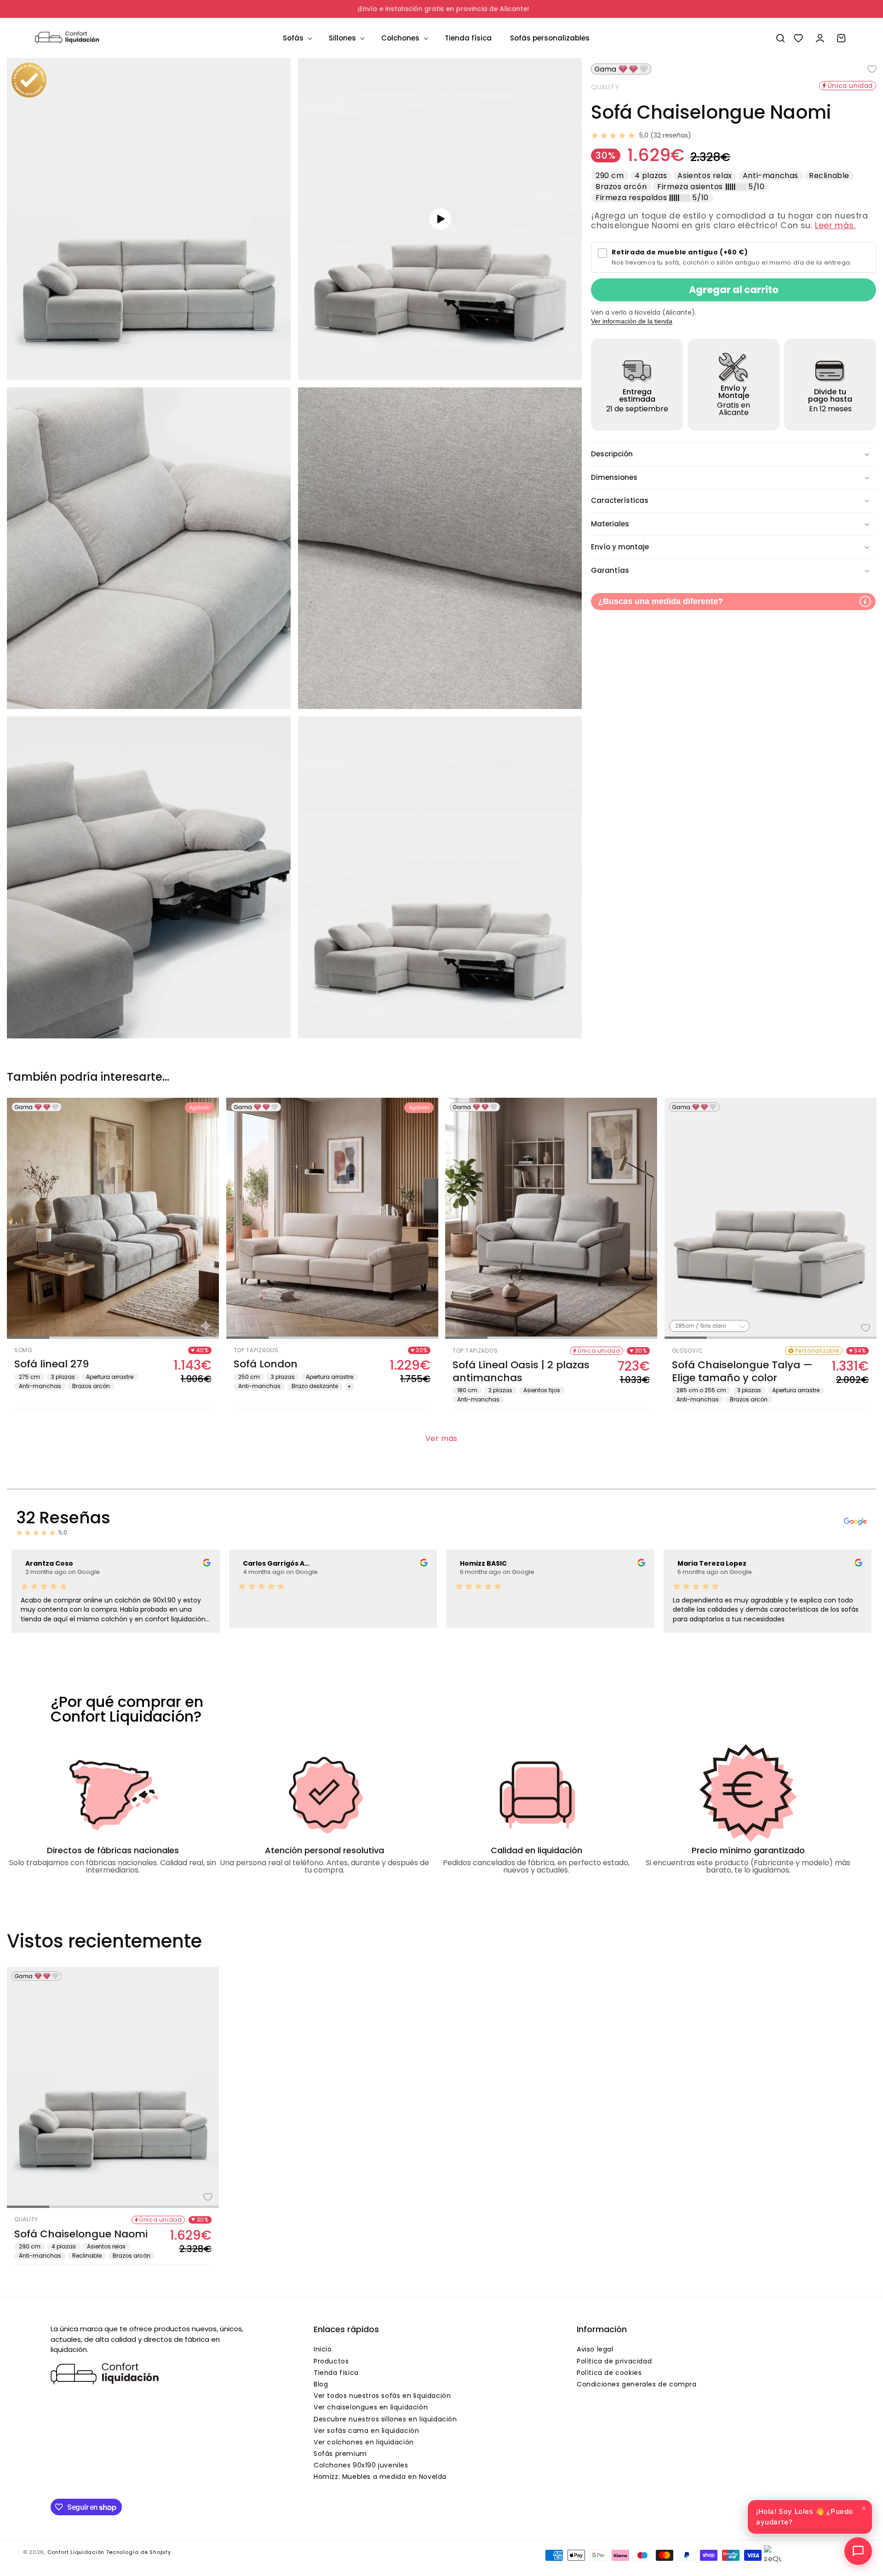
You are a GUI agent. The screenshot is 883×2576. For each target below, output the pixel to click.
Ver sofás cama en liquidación (366, 2431)
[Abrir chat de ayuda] (858, 2551)
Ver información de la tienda (632, 321)
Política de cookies (609, 2373)
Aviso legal (595, 2349)
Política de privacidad (614, 2361)
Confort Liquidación (76, 2552)
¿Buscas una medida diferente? (660, 601)
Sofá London (266, 1364)
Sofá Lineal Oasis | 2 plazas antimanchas (521, 1371)
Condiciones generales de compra (637, 2384)
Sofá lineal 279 (52, 1364)
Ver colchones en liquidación (364, 2442)
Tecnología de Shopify (139, 2552)
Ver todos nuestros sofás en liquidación (382, 2396)
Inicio (323, 2349)
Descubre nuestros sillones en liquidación (385, 2419)
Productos (331, 2361)
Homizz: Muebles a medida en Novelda (380, 2477)
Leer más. (835, 225)
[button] (297, 38)
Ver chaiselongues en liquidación (371, 2407)
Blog (321, 2384)
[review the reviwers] (207, 1564)
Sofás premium (340, 2454)
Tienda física (336, 2373)
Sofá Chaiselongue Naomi (81, 2234)
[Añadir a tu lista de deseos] (865, 69)
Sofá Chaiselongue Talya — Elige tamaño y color (742, 1371)
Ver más (441, 1438)
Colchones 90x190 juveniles (361, 2465)
